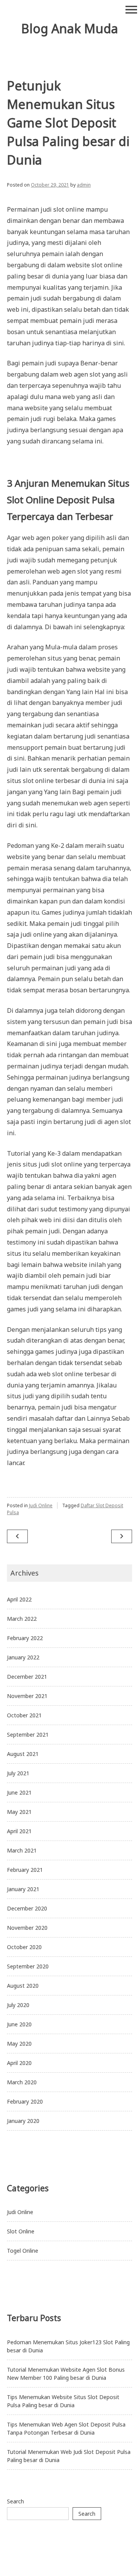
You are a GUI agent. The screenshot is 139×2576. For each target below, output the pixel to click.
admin (84, 185)
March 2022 (22, 1619)
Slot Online (21, 2231)
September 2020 (28, 1966)
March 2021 (22, 1850)
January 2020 (23, 2121)
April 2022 (19, 1599)
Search (15, 2501)
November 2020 (27, 1928)
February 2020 (25, 2101)
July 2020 (18, 2005)
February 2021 (25, 1870)
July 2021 (18, 1773)
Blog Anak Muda (70, 28)
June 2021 (19, 1792)
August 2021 (23, 1754)
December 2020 (27, 1908)
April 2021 (19, 1831)
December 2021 (27, 1677)
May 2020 (19, 2044)
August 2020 (23, 1986)
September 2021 (28, 1735)
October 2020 (24, 1947)
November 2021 (27, 1696)
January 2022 (23, 1657)
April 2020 (19, 2063)
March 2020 (22, 2082)
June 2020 (19, 2024)
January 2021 (23, 1889)
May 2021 (19, 1812)
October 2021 (24, 1715)
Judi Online (41, 1505)
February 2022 (25, 1638)
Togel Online (23, 2251)
